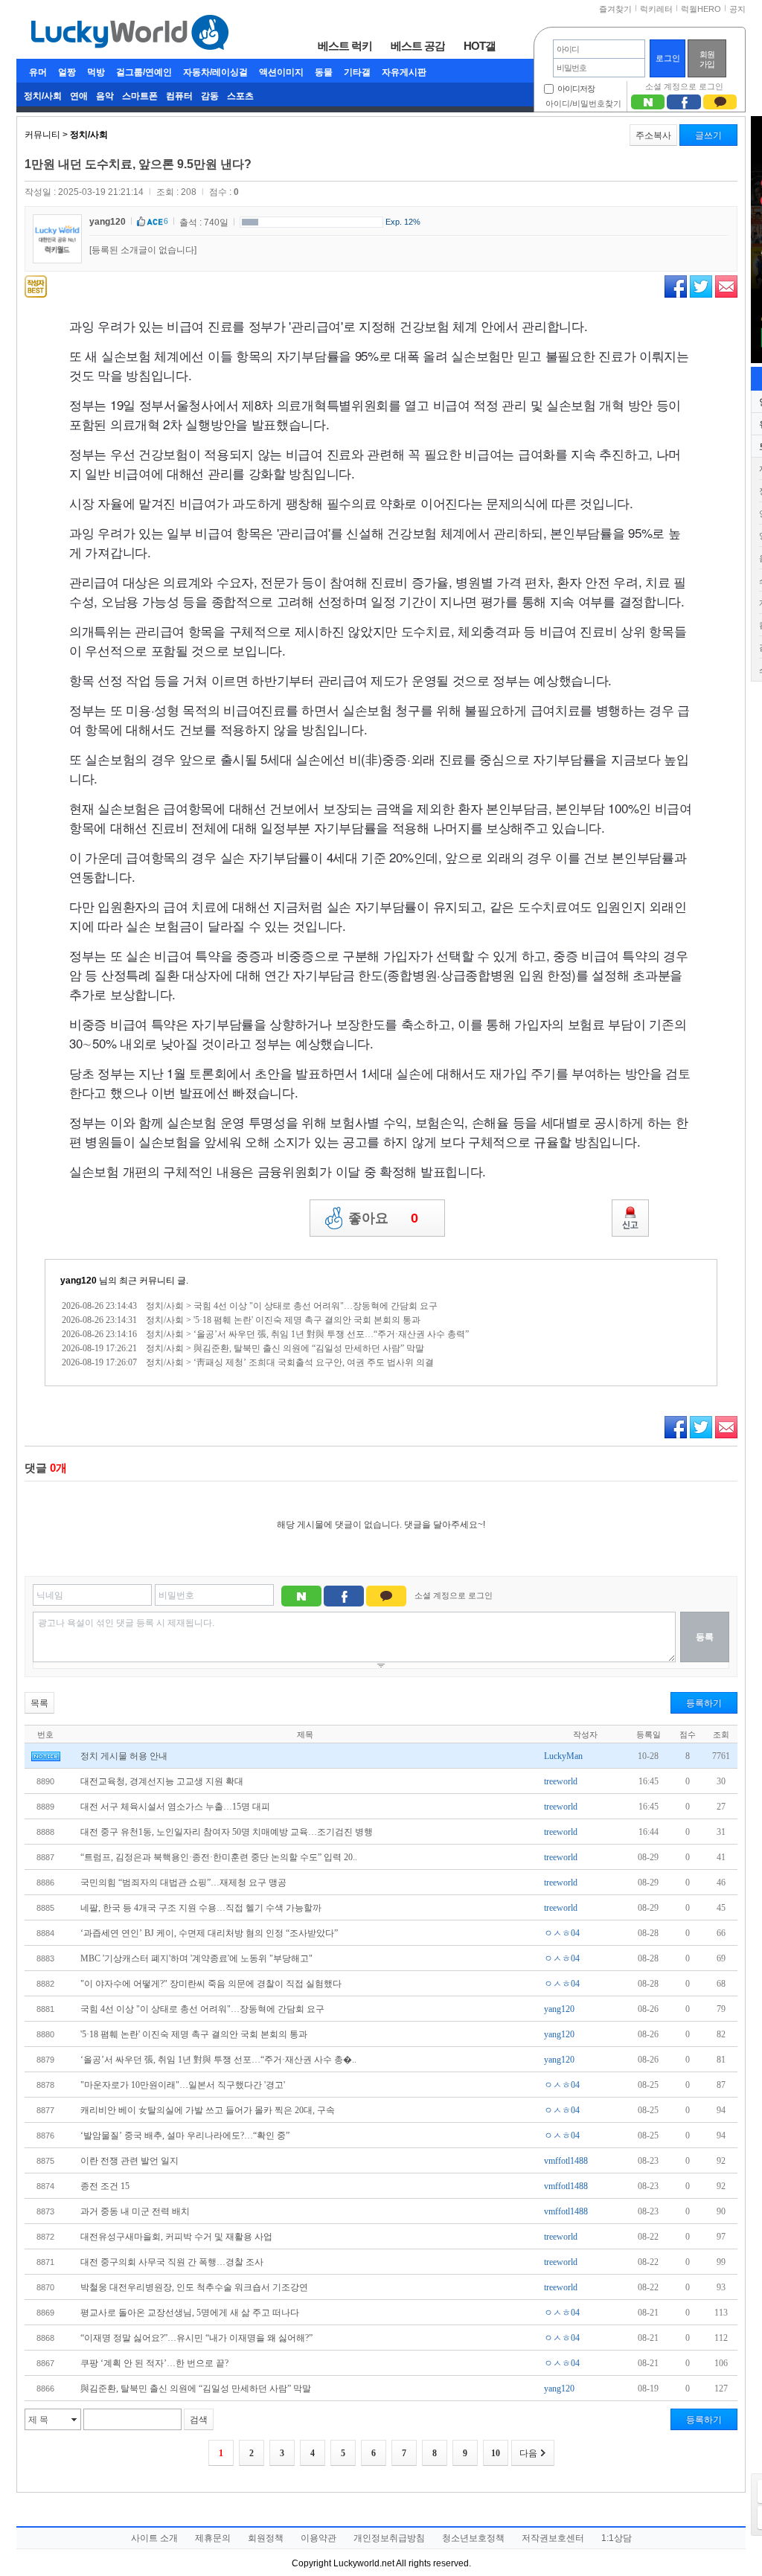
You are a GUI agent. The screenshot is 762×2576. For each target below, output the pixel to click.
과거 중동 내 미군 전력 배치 (135, 2211)
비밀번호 (176, 1595)
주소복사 (653, 135)
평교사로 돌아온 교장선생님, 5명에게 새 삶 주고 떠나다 (190, 2313)
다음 (528, 2453)
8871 (45, 2262)
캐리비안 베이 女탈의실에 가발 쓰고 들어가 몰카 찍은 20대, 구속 (208, 2110)
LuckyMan (563, 1756)
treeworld (561, 1781)
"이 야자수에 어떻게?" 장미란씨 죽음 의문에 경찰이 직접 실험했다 (211, 1984)
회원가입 (707, 59)
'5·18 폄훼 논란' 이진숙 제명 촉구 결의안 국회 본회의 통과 (194, 2034)
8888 (45, 1832)
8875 (45, 2161)
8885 (45, 1908)
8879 (45, 2060)
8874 (45, 2186)
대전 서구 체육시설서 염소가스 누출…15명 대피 (175, 1807)
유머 (38, 72)
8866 (45, 2388)
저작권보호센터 (553, 2538)
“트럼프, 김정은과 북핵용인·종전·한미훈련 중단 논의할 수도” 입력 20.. (219, 1857)
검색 (199, 2420)
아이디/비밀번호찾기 (583, 103)
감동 (210, 96)
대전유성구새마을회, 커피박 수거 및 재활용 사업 (176, 2237)
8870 (45, 2287)
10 (496, 2453)
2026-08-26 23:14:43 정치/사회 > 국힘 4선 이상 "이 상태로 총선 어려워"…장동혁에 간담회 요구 (250, 1306)
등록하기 (704, 1703)
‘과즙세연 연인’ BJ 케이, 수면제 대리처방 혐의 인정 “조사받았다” (209, 1933)
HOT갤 (480, 45)
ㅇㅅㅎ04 (562, 1933)
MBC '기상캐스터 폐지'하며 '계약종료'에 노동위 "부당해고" (196, 1958)
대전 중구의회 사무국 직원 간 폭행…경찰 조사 (172, 2262)
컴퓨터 (179, 96)
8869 (45, 2313)
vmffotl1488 (566, 2161)
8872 (45, 2237)
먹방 (96, 72)
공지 (737, 9)
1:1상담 (617, 2538)
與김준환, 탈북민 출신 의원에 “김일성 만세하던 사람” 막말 (196, 2388)
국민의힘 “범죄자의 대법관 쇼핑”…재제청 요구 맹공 (183, 1883)
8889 (45, 1807)
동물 (324, 72)
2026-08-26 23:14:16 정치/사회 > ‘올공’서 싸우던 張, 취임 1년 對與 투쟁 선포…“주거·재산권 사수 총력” (265, 1334)
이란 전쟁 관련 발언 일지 (129, 2161)
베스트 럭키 (345, 45)
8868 (45, 2338)
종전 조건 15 (105, 2186)
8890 (45, 1781)
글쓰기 (708, 135)
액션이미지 (281, 72)
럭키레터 (656, 9)
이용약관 (318, 2538)
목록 (39, 1703)
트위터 (701, 286)
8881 (45, 2009)
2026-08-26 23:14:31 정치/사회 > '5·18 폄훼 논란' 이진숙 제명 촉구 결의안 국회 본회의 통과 (241, 1320)
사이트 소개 (154, 2538)
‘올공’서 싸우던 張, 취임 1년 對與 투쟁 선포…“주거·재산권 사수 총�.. (218, 2060)
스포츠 (240, 96)
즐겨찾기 (615, 9)
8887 (45, 1857)
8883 (45, 1958)
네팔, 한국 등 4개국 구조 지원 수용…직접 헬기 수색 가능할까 (201, 1908)
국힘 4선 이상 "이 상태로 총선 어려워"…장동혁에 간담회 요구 (202, 2009)
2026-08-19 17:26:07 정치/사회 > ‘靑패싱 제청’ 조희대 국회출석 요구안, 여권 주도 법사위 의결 (248, 1362)
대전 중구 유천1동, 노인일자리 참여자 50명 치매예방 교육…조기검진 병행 (227, 1832)
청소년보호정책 (473, 2538)
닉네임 (50, 1595)
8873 (45, 2211)
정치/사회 (43, 96)
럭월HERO (701, 9)
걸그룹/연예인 (144, 72)
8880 (45, 2034)
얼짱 (67, 72)
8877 (45, 2110)
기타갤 (357, 72)
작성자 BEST (36, 286)
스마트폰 (140, 96)
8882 (45, 1984)
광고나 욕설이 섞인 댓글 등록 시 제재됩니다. (126, 1623)
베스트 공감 (418, 45)
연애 (79, 96)
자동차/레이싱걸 (215, 72)
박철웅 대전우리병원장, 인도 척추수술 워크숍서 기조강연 (194, 2287)
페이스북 (676, 286)
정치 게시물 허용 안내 (124, 1756)
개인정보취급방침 (389, 2538)
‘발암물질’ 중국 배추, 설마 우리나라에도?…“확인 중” (185, 2136)
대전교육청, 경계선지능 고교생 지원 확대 (162, 1781)
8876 (45, 2136)
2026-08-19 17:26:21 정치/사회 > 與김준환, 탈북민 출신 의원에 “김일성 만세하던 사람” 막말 (243, 1348)
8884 (45, 1933)
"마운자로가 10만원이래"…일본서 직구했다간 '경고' (183, 2085)
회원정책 (266, 2538)
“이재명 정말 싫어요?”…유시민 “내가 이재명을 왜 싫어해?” (196, 2338)
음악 (105, 96)
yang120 (108, 222)
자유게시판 (404, 72)
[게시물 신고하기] (630, 1218)
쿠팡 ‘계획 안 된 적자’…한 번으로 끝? (154, 2363)
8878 (45, 2085)
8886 (45, 1883)
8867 (45, 2363)
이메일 (726, 286)
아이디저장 (576, 89)
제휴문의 (213, 2538)
